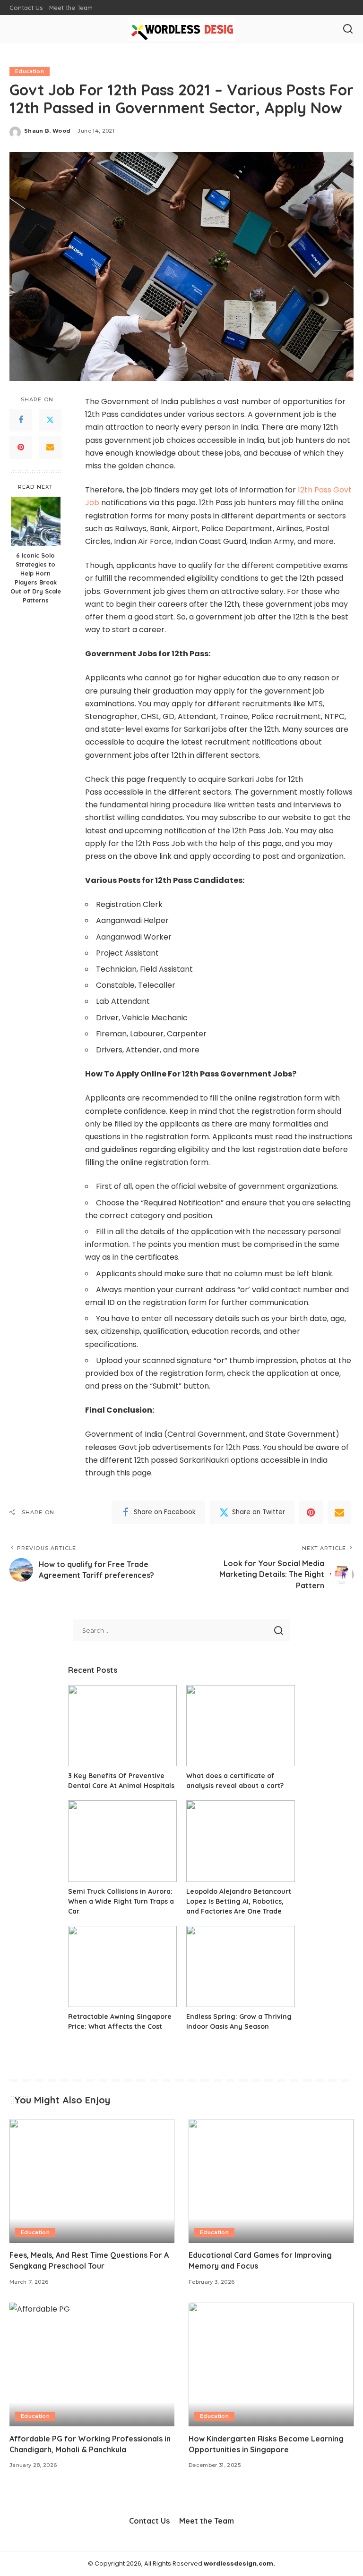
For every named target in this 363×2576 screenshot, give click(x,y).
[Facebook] (21, 420)
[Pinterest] (21, 448)
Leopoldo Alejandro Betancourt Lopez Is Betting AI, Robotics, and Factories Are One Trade (239, 1901)
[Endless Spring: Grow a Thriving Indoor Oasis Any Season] (241, 1967)
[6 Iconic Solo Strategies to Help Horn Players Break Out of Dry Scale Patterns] (36, 521)
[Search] (348, 29)
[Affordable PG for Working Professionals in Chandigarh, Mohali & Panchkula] (92, 2364)
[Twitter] (50, 420)
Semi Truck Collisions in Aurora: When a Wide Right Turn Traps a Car (121, 1901)
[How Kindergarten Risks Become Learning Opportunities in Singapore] (271, 2364)
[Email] (50, 448)
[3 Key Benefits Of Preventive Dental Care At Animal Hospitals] (122, 1726)
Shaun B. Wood (47, 131)
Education (30, 71)
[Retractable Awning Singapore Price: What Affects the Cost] (122, 1967)
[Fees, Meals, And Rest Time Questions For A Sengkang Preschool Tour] (92, 2181)
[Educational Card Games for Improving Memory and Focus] (271, 2181)
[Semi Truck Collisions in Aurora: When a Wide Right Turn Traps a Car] (122, 1841)
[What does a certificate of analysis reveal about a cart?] (241, 1726)
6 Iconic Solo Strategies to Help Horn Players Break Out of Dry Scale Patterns (36, 577)
